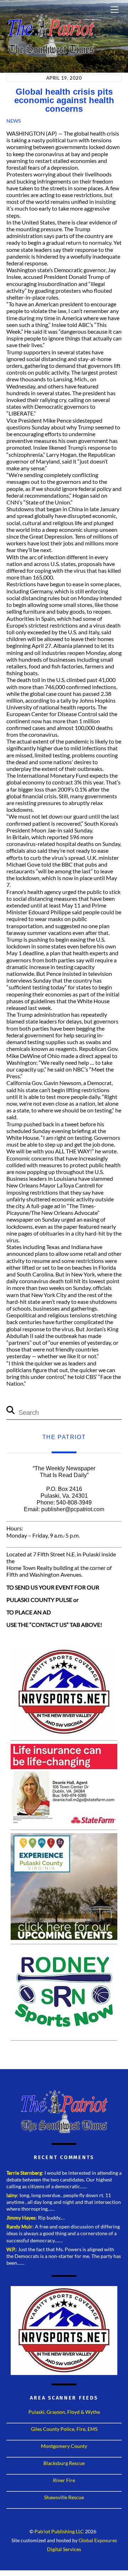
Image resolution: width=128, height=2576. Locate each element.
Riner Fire (64, 2480)
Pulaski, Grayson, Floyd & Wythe (64, 2412)
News (14, 121)
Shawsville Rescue (64, 2497)
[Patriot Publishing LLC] (51, 54)
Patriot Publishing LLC (59, 2532)
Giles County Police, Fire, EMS (64, 2429)
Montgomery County (64, 2446)
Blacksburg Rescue (64, 2463)
